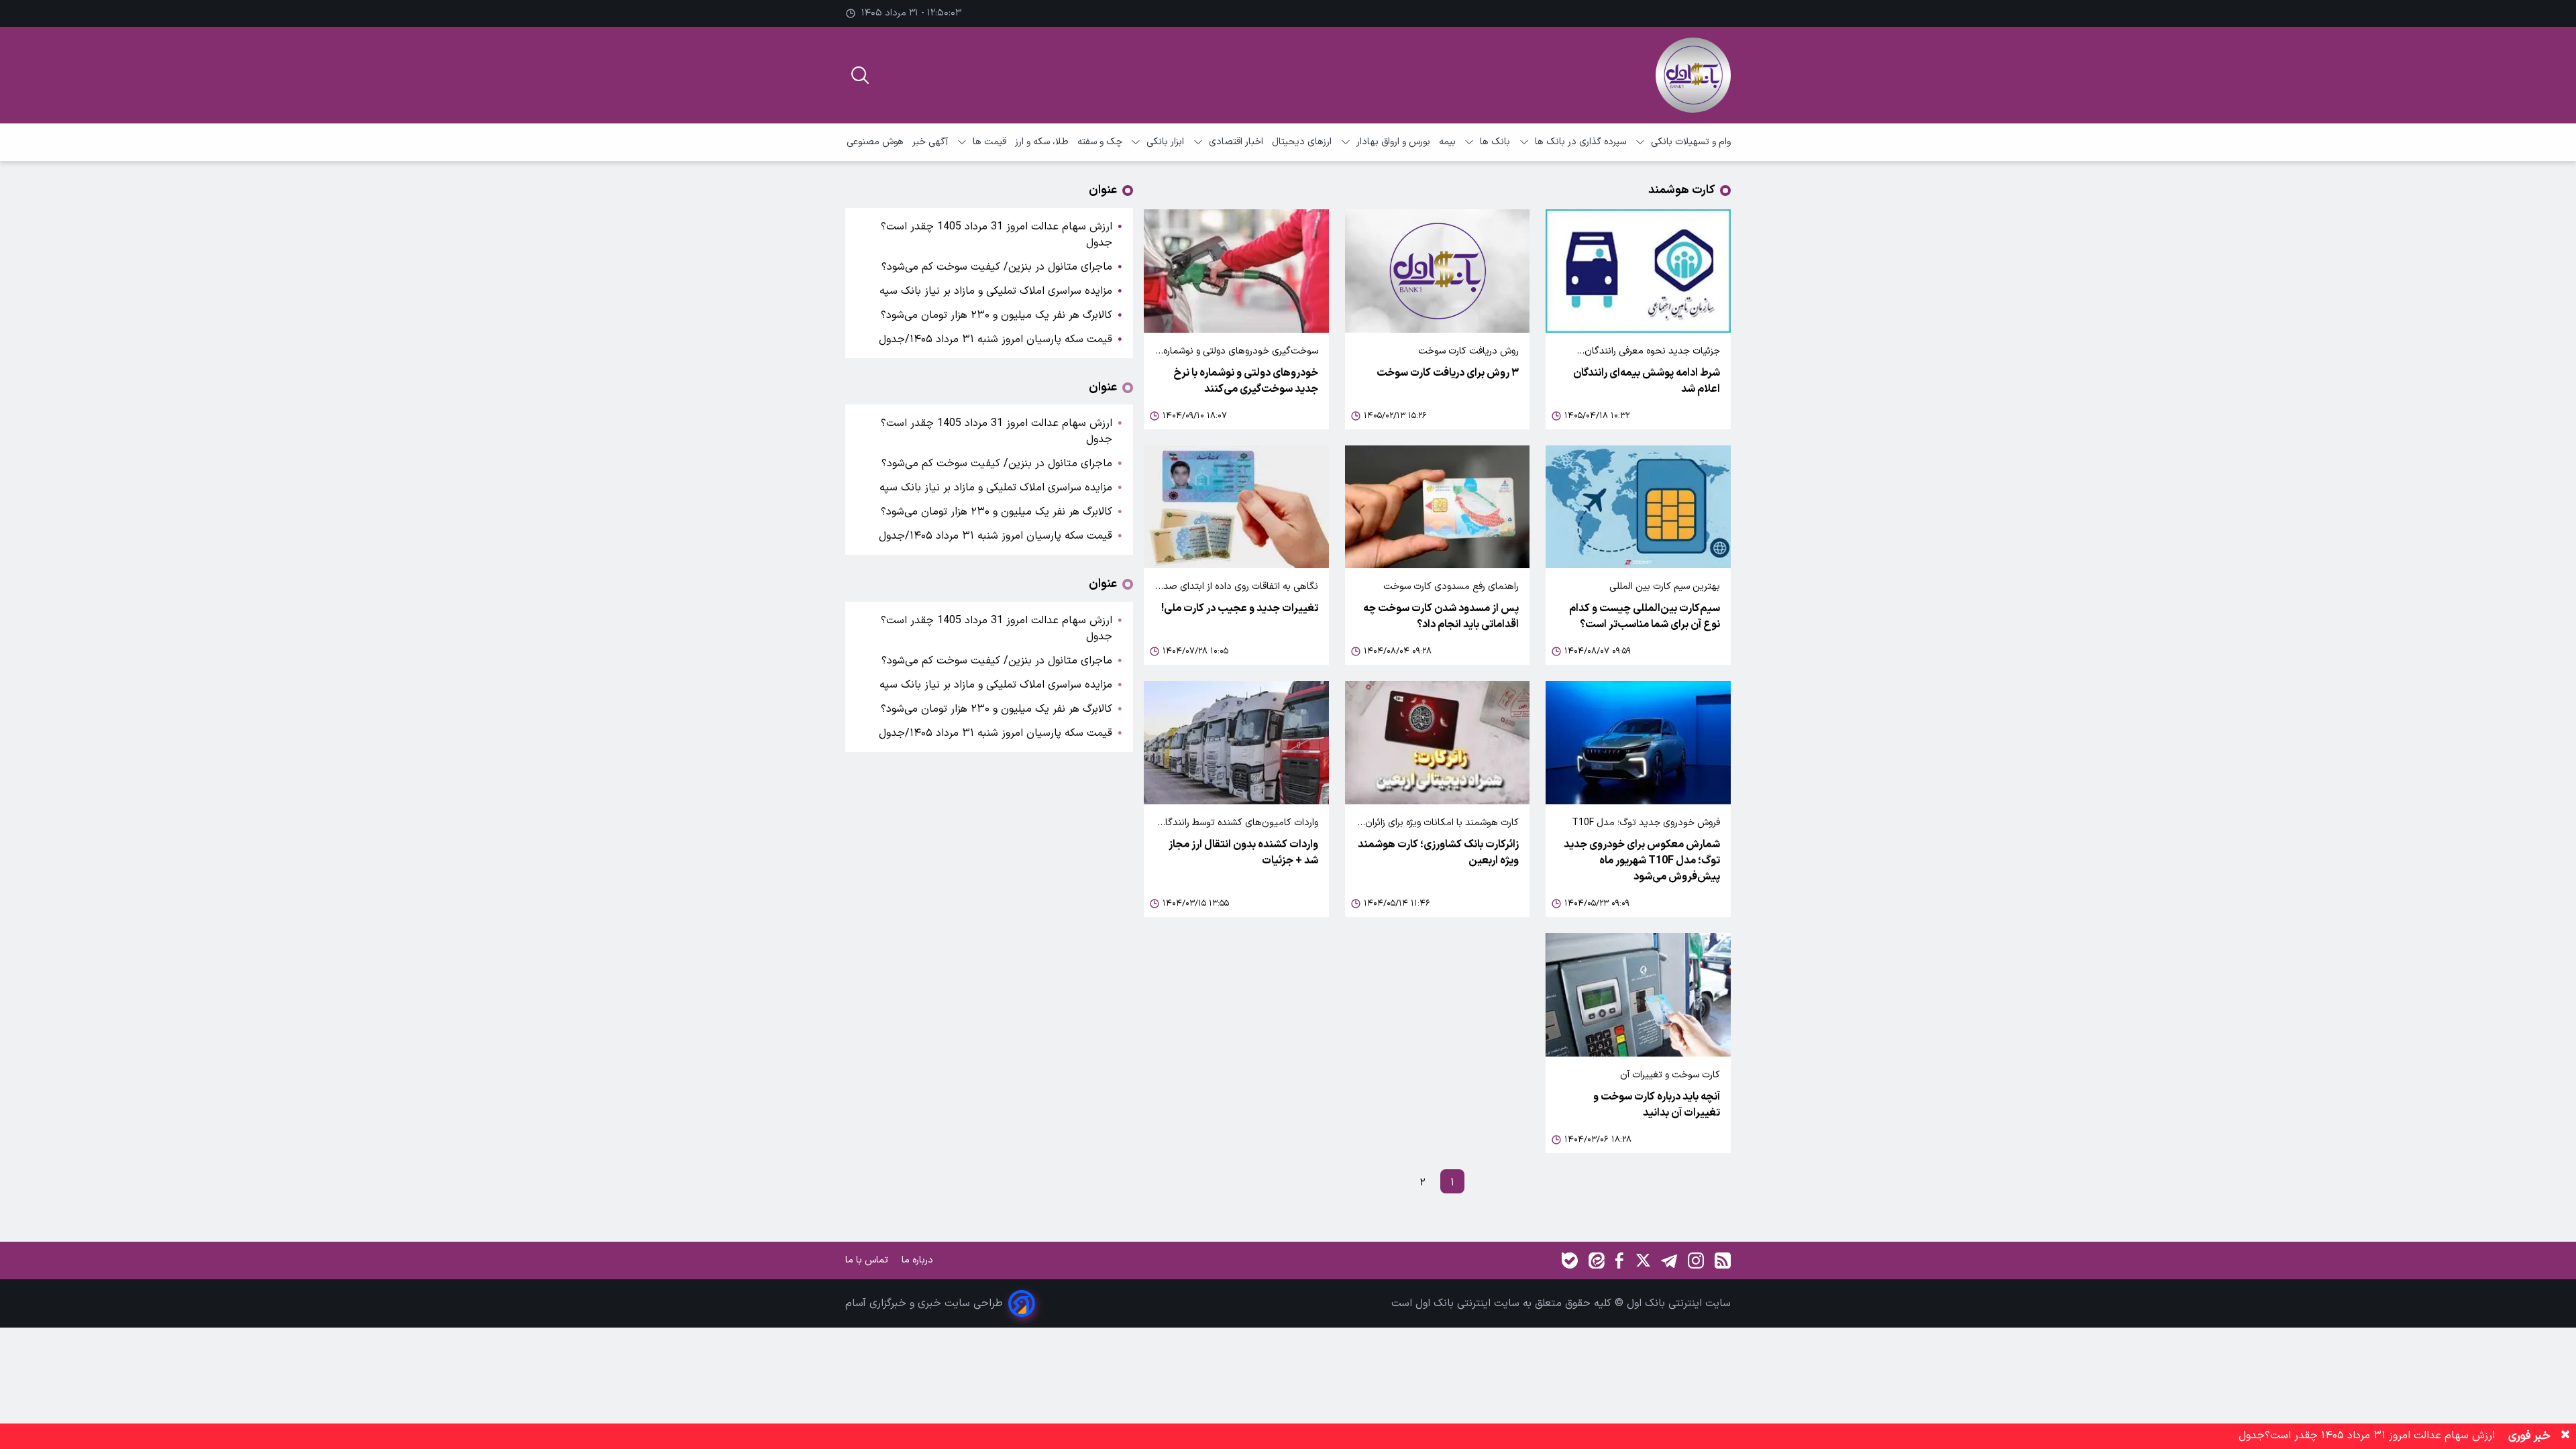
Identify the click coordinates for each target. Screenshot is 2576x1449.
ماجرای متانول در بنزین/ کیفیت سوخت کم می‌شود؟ (997, 267)
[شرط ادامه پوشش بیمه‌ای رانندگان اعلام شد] (1638, 271)
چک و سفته (1100, 142)
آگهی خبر (930, 142)
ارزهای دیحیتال (1302, 142)
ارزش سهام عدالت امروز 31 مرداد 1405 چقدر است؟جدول (997, 235)
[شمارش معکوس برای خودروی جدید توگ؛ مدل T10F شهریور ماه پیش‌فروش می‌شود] (1638, 743)
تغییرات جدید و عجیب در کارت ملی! (1240, 608)
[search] (860, 75)
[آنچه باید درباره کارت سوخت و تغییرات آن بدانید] (1638, 995)
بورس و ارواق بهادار (1393, 142)
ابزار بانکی (1165, 142)
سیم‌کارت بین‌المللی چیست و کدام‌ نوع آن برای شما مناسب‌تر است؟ (1645, 616)
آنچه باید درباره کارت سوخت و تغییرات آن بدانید (1657, 1105)
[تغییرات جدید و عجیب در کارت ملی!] (1236, 507)
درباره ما (919, 1260)
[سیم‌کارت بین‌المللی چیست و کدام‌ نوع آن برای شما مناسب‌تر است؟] (1638, 507)
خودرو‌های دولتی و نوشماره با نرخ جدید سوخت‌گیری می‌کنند (1246, 381)
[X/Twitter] (1642, 1260)
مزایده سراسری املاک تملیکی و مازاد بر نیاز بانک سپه (996, 291)
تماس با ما (868, 1260)
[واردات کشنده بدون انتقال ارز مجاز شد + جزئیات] (1236, 743)
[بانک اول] (1693, 75)
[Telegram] (1669, 1260)
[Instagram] (1696, 1260)
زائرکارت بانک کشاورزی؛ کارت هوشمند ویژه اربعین (1438, 853)
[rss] (1723, 1260)
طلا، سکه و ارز (1042, 142)
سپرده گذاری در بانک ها (1580, 142)
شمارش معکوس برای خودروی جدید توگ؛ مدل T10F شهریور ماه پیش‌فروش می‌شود (1642, 861)
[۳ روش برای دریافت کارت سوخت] (1438, 271)
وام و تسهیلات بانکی (1691, 142)
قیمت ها (989, 142)
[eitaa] (1597, 1260)
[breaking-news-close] (2565, 1436)
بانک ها (1495, 142)
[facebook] (1619, 1260)
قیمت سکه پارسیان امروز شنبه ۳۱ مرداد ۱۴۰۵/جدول (996, 339)
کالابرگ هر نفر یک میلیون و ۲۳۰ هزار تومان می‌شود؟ (997, 315)
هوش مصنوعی (875, 142)
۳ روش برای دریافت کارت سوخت (1448, 373)
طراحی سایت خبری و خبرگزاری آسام (924, 1303)
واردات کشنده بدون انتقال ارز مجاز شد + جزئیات (1243, 853)
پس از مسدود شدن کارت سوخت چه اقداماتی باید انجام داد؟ (1441, 616)
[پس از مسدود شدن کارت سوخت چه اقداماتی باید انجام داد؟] (1438, 507)
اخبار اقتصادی (1236, 142)
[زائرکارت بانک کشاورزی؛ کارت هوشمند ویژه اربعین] (1438, 743)
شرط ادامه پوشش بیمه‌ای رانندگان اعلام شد (1647, 381)
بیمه (1447, 142)
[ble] (1570, 1260)
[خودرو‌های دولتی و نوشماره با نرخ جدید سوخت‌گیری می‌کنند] (1236, 271)
